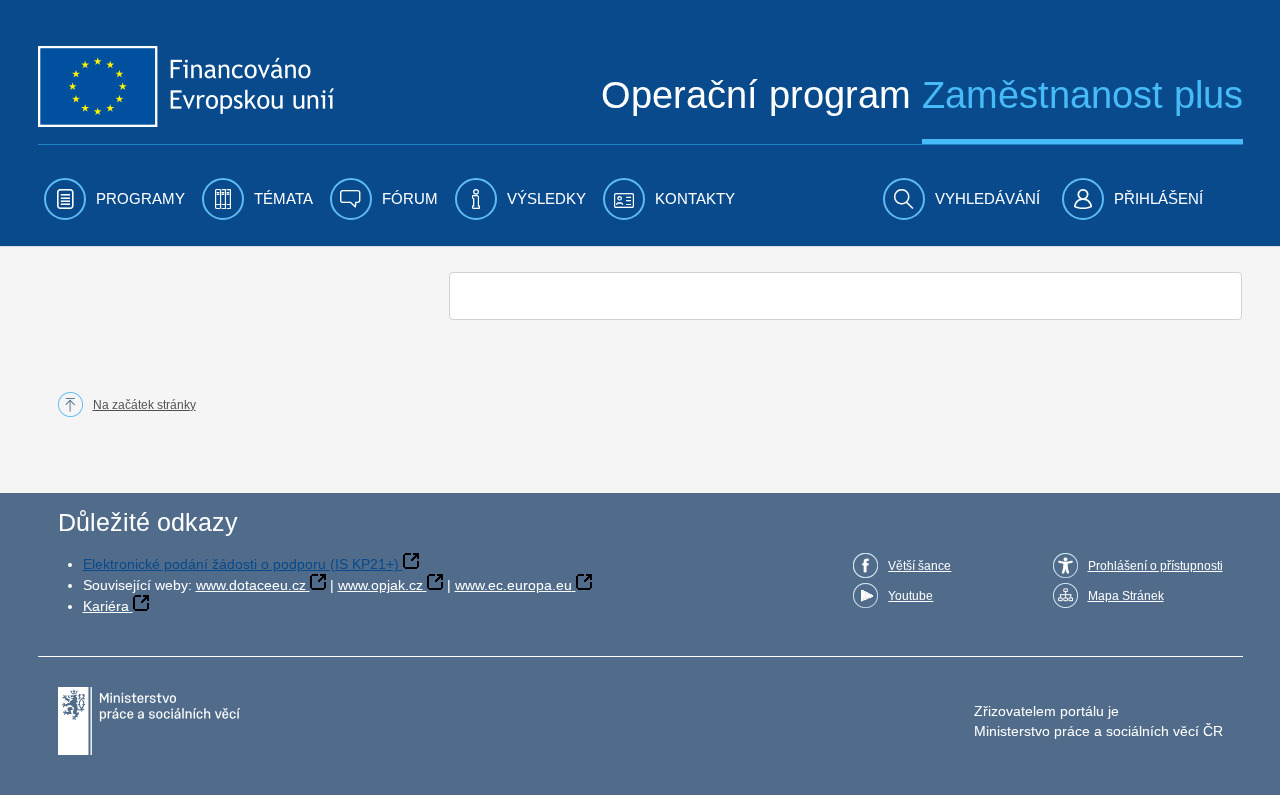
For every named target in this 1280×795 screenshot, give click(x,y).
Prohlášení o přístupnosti (1155, 566)
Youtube (910, 596)
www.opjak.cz (380, 585)
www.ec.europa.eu (513, 585)
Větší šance (919, 566)
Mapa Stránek (1126, 596)
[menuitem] (114, 199)
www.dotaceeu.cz (251, 585)
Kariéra (106, 606)
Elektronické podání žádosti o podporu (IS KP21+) (241, 564)
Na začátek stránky (144, 405)
